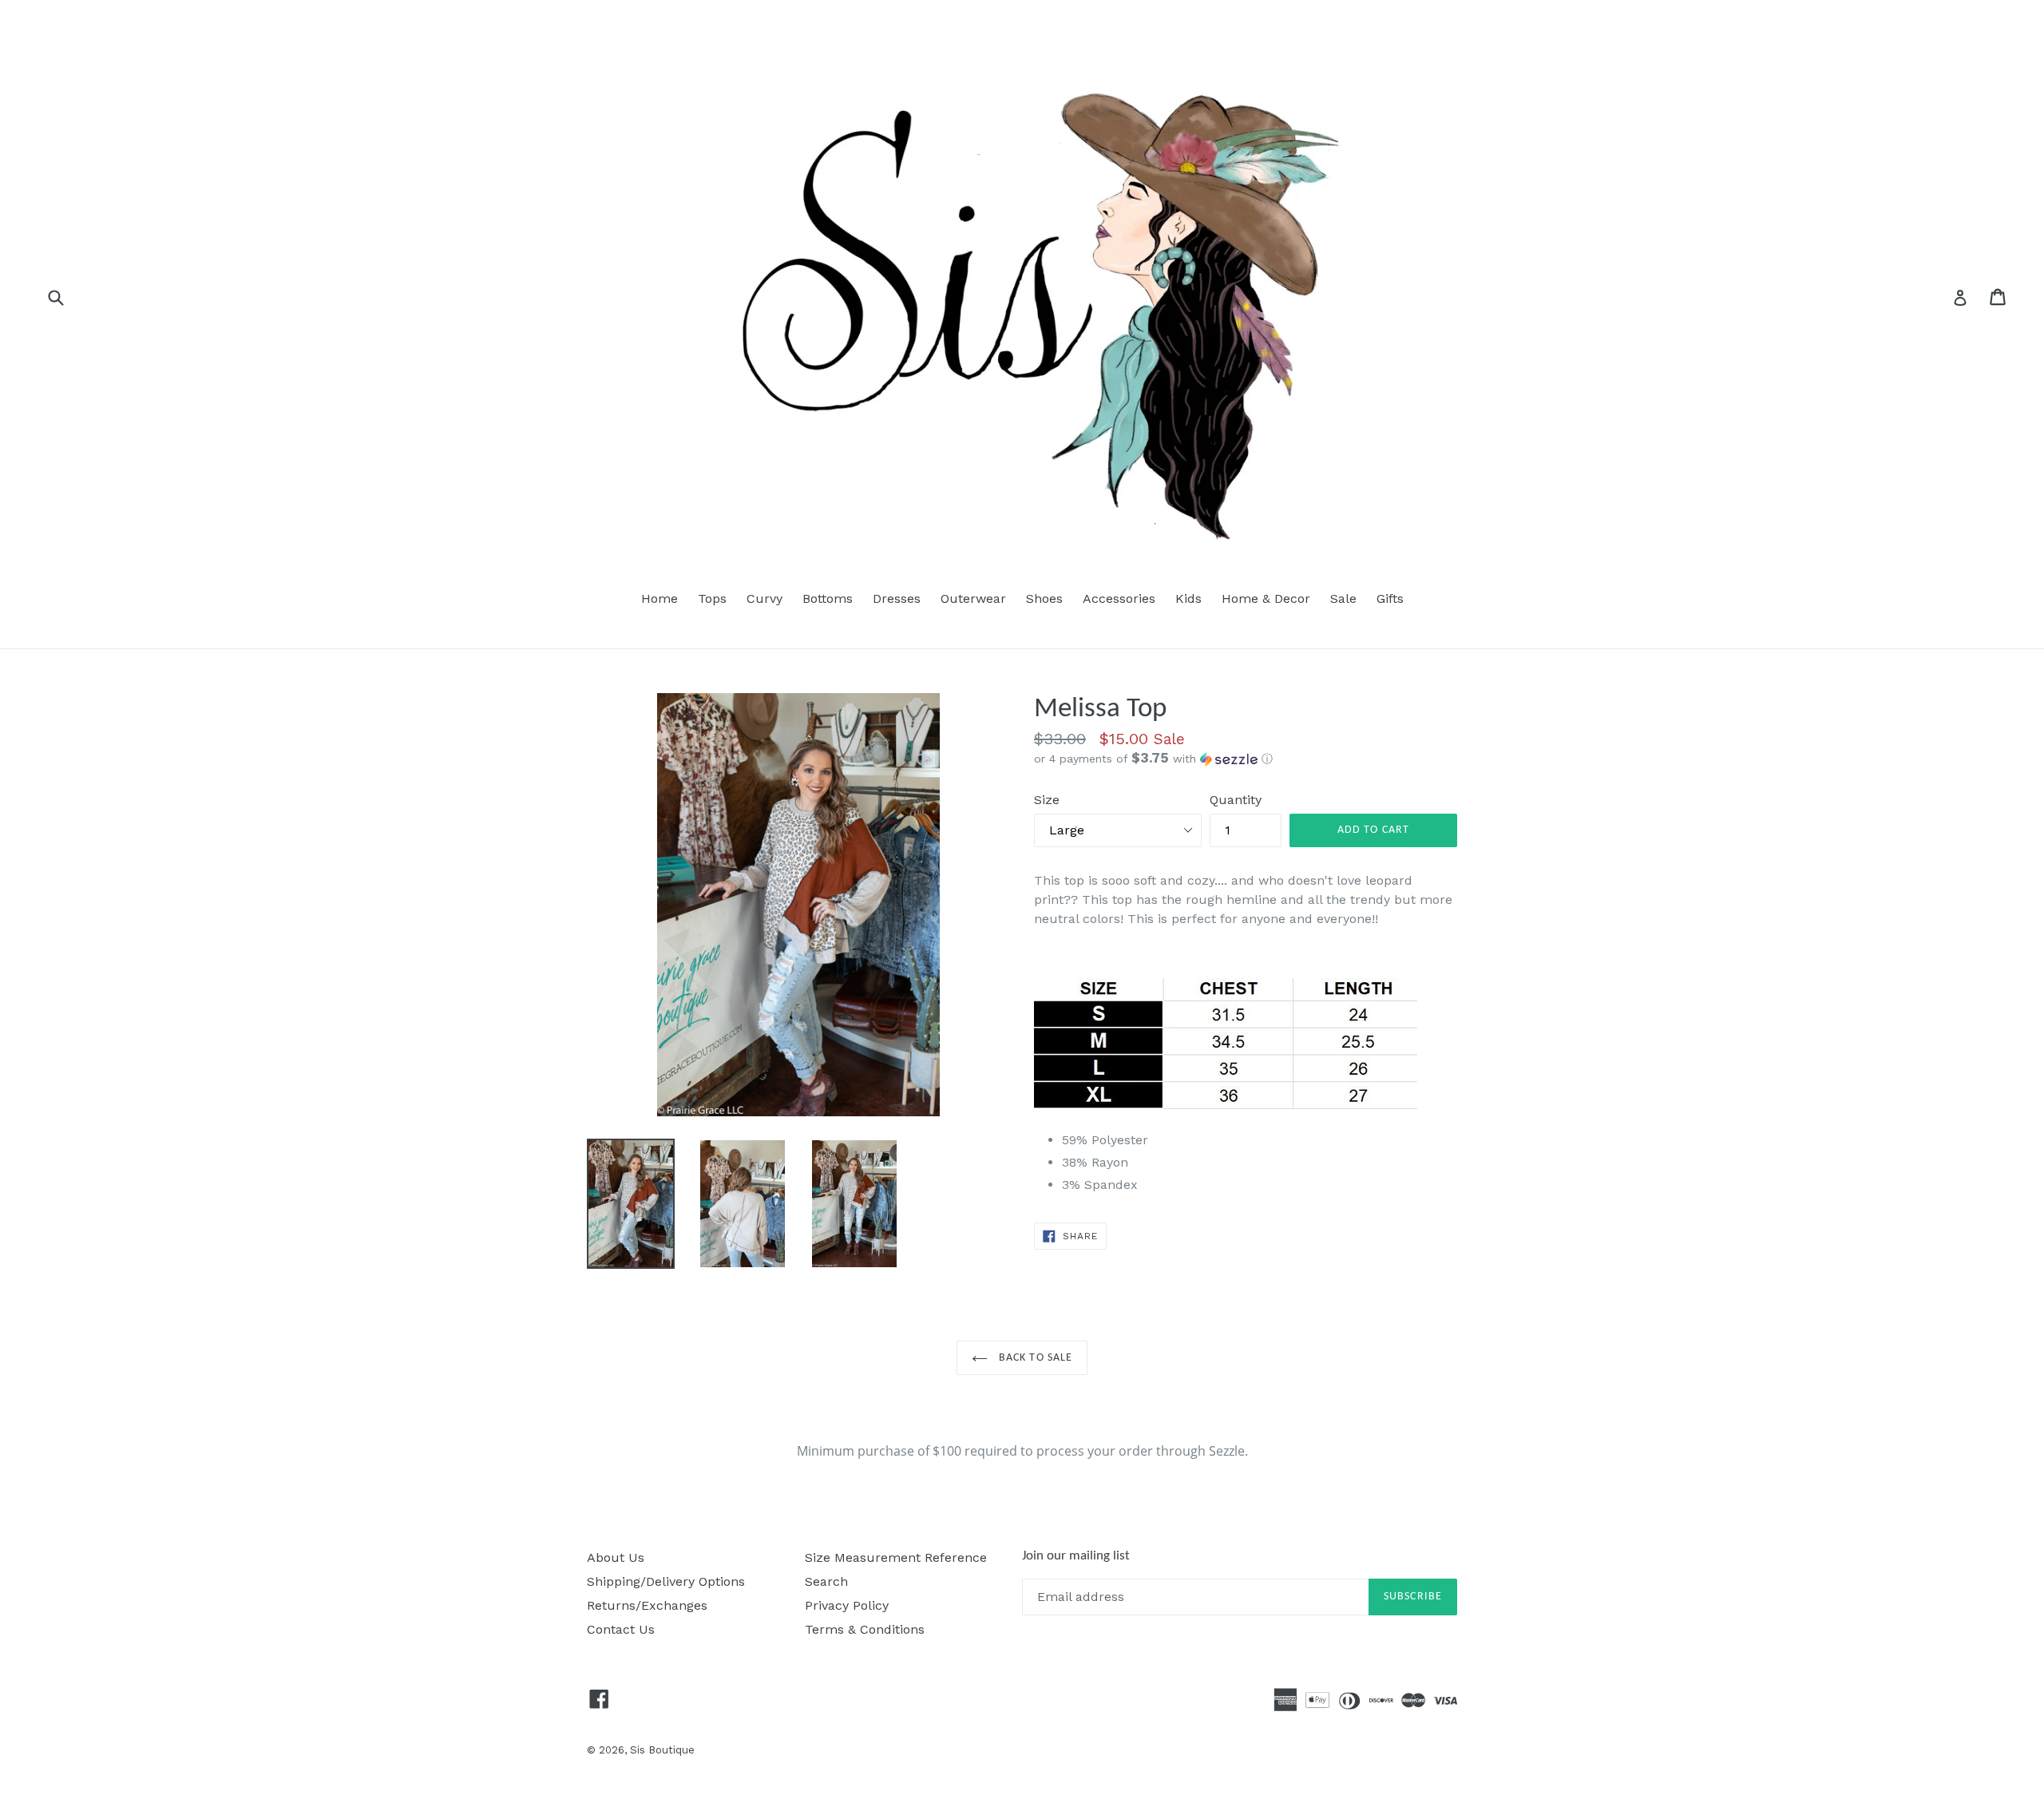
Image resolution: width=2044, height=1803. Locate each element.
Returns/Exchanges (647, 1605)
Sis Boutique (662, 1750)
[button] (1246, 759)
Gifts (1390, 598)
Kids (1188, 598)
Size (1047, 800)
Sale (1343, 598)
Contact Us (621, 1629)
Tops (712, 598)
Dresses (897, 598)
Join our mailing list (1076, 1556)
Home (660, 598)
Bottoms (828, 598)
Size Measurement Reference (896, 1557)
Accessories (1119, 598)
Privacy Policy (847, 1605)
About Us (616, 1557)
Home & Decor (1266, 598)
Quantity (1236, 800)
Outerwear (973, 598)
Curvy (765, 598)
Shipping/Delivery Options (666, 1581)
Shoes (1044, 598)
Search (826, 1581)
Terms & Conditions (865, 1629)
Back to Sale (1034, 1358)
